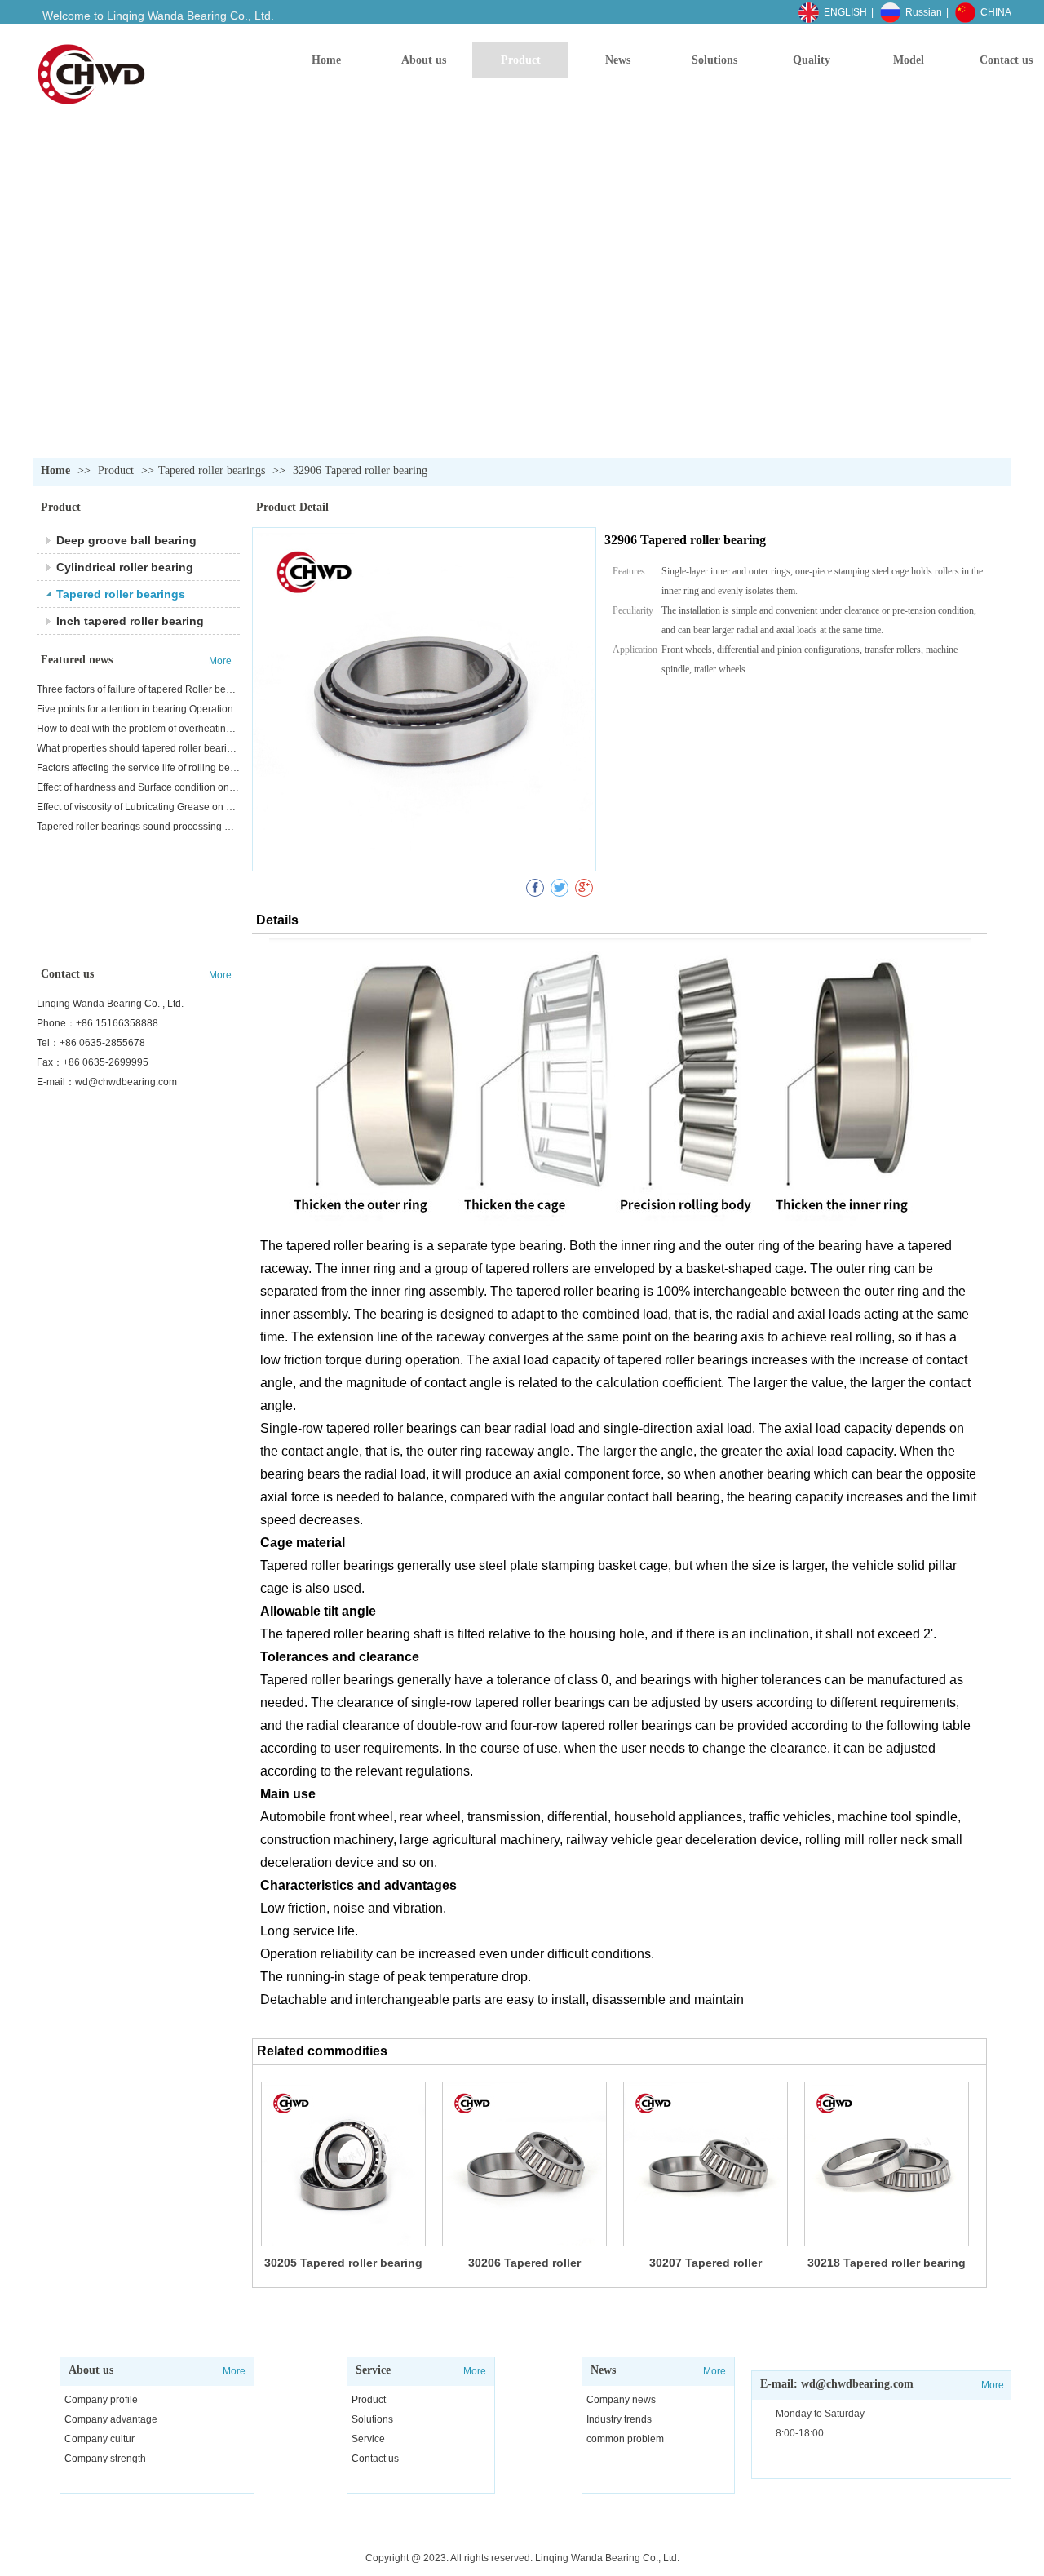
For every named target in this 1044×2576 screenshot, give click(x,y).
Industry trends (619, 2419)
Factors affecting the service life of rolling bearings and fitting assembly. (138, 768)
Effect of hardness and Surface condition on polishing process (138, 787)
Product (117, 470)
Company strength (105, 2459)
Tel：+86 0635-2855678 (91, 1043)
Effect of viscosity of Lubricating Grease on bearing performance (138, 807)
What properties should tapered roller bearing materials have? (138, 748)
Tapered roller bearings (212, 470)
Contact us (375, 2459)
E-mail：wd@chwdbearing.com (107, 1082)
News (603, 2370)
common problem (625, 2439)
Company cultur (100, 2439)
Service (373, 2370)
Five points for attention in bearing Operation (135, 709)
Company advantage (111, 2419)
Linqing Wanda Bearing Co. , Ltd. (110, 1004)
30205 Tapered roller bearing (343, 2263)
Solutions (372, 2419)
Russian (924, 12)
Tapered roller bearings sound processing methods (138, 827)
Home (55, 470)
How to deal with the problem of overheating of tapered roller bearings (138, 729)
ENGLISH (845, 12)
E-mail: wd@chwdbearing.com (837, 2384)
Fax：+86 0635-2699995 (93, 1062)
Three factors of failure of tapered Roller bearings (138, 689)
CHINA (996, 12)
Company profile (101, 2400)
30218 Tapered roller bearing (887, 2263)
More (234, 2371)
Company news (621, 2400)
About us (91, 2370)
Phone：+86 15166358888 (97, 1023)
